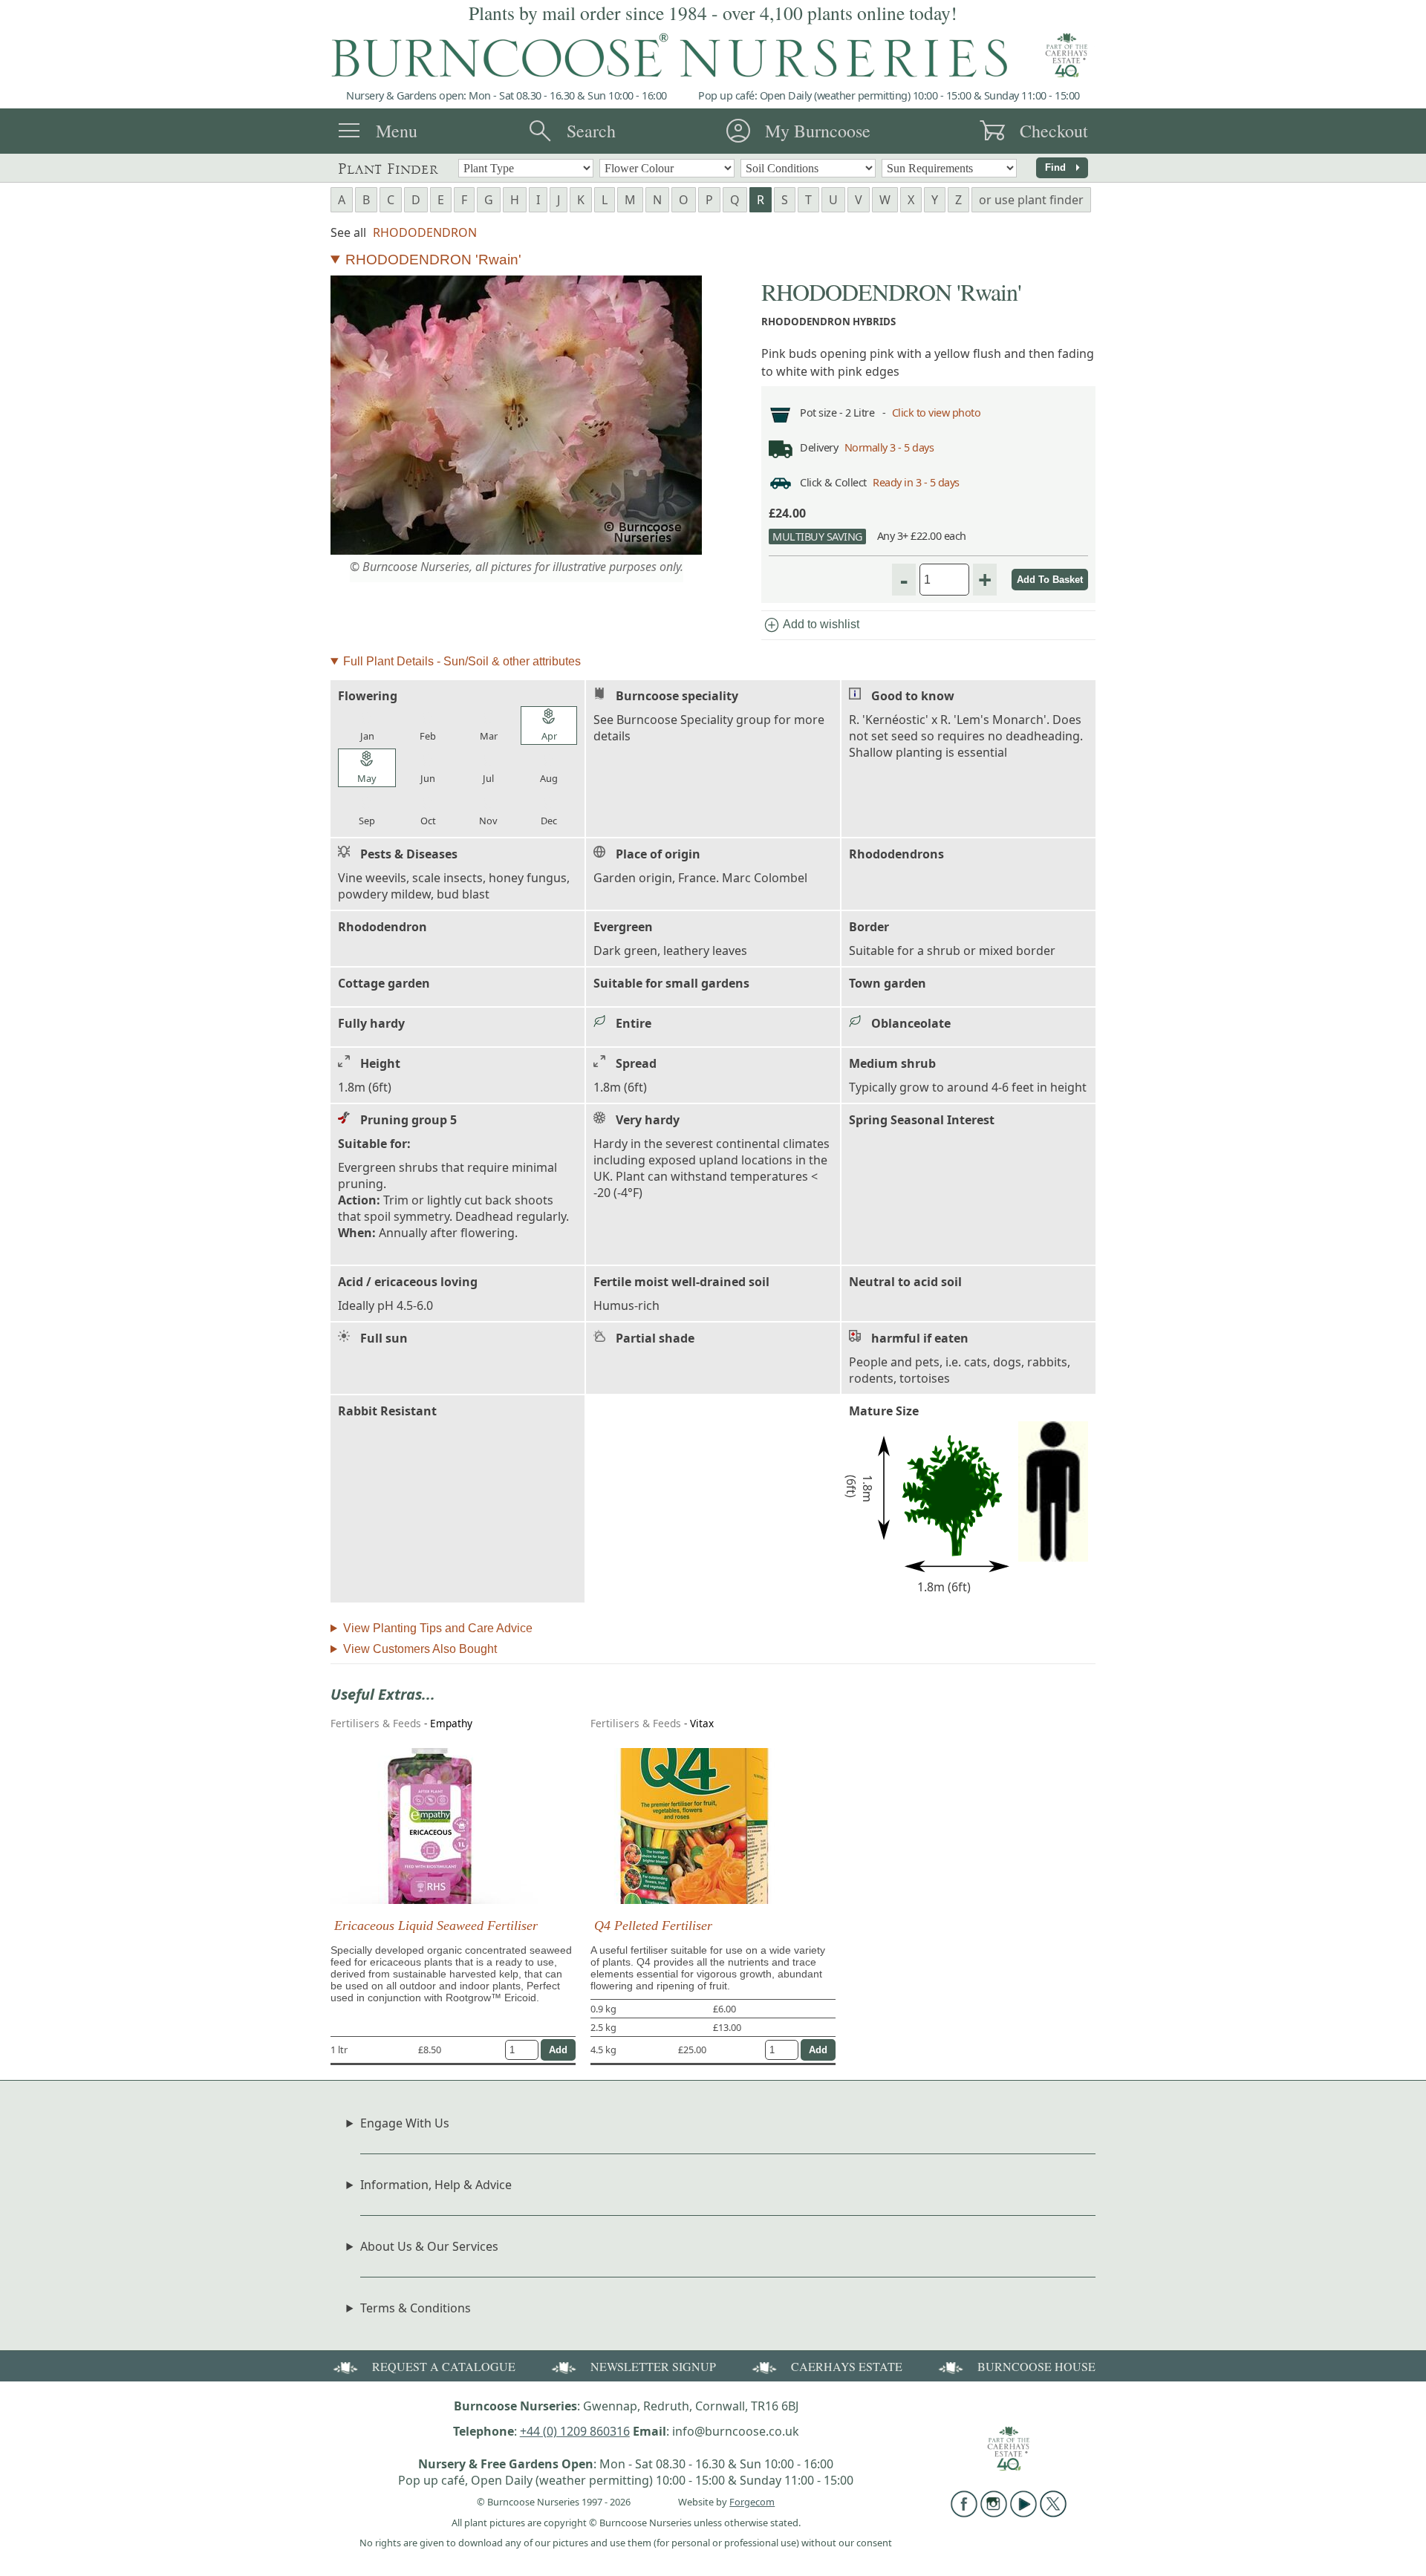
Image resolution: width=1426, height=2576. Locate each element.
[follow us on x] (1053, 2513)
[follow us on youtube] (1023, 2513)
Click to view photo (937, 413)
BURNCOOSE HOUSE (1036, 2366)
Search (591, 131)
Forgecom (752, 2502)
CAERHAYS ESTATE (847, 2366)
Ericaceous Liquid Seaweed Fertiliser (436, 1926)
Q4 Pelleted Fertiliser (653, 1926)
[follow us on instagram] (994, 2513)
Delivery (819, 447)
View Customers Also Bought (420, 1649)
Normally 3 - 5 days (889, 447)
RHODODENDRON (425, 232)
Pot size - (823, 413)
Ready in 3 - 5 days (916, 482)
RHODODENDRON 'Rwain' (433, 260)
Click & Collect (833, 482)
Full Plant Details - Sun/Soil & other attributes (462, 661)
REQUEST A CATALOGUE (444, 2366)
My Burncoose (818, 131)
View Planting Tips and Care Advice (438, 1628)
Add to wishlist (811, 625)
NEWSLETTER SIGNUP (653, 2366)
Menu (397, 131)
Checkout (1054, 131)
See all (348, 232)
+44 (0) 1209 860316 (575, 2431)
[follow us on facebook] (964, 2513)
